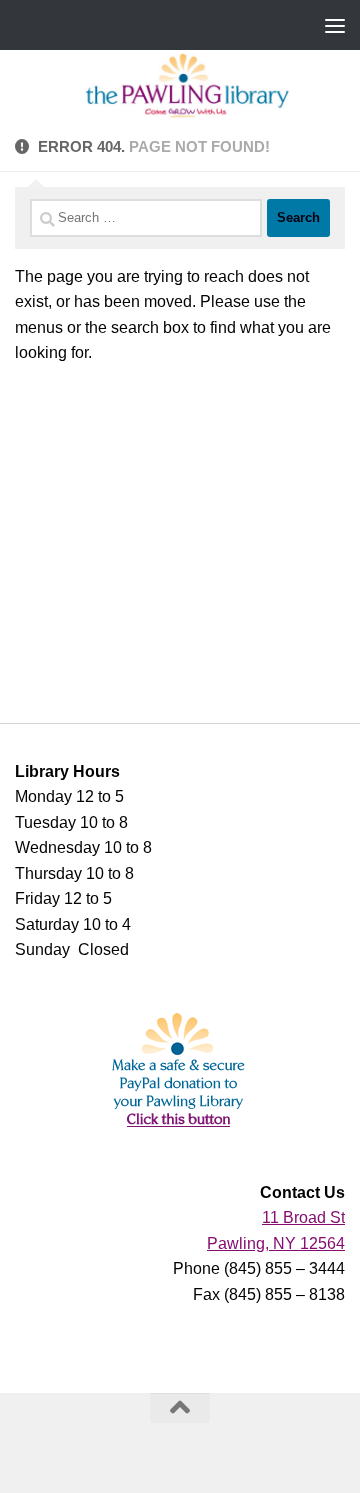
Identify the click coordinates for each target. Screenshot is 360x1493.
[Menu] (335, 25)
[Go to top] (180, 1408)
